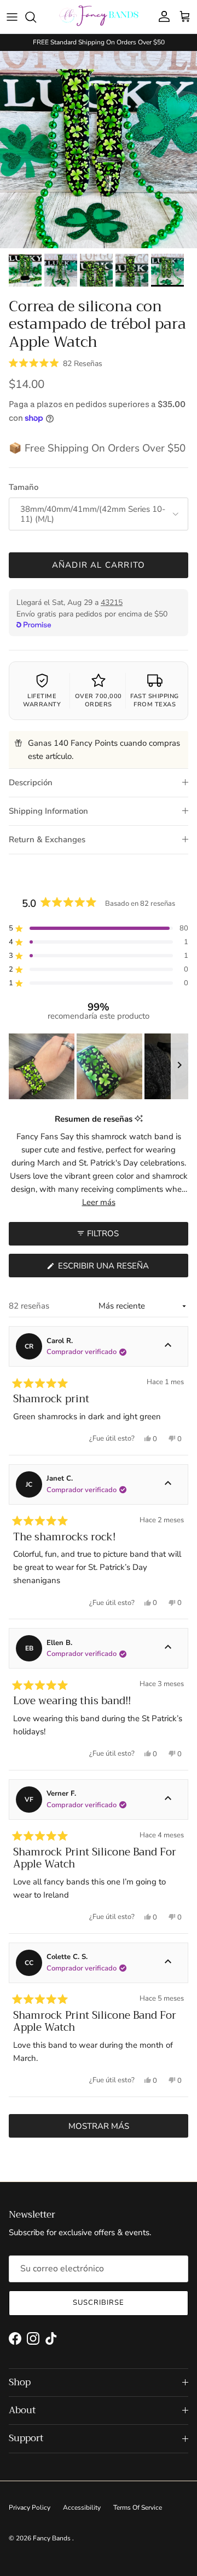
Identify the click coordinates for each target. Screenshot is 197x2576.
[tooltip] (139, 1119)
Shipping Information (48, 811)
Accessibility (82, 2508)
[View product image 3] (96, 270)
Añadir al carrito (99, 565)
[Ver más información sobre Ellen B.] (168, 1648)
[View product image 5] (167, 270)
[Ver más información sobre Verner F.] (168, 1800)
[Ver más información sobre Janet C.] (168, 1484)
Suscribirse (99, 2303)
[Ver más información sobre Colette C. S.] (168, 1963)
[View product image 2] (61, 270)
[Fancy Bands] (99, 17)
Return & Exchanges (47, 839)
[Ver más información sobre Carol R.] (168, 1346)
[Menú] (12, 17)
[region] (99, 1066)
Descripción (31, 782)
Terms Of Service (138, 2508)
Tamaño (24, 487)
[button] (56, 363)
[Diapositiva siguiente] (179, 1066)
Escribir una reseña (122, 1269)
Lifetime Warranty (42, 700)
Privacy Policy (30, 2508)
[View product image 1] (25, 270)
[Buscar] (36, 17)
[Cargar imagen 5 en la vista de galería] (99, 150)
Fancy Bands (53, 2538)
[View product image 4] (132, 270)
